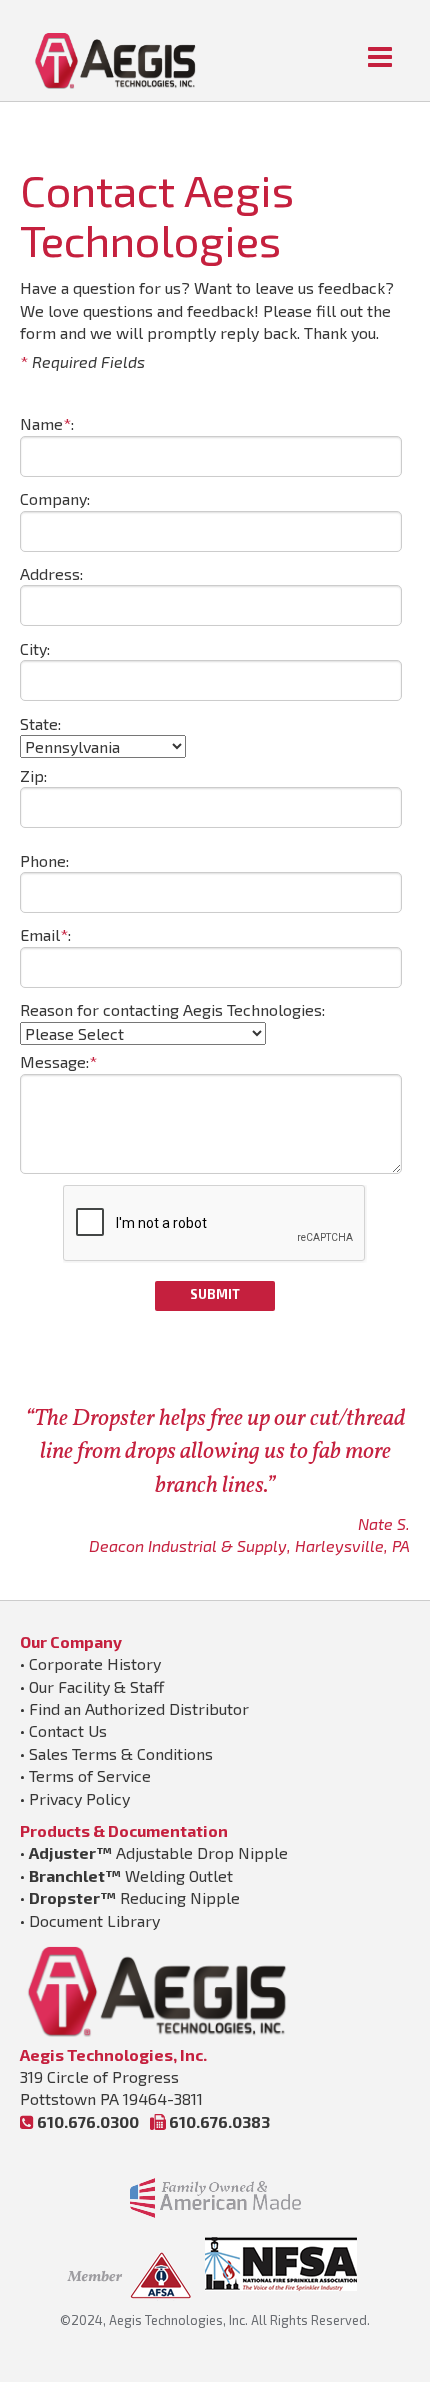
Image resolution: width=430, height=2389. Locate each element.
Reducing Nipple (134, 1897)
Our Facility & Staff (96, 1686)
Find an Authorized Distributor (139, 1708)
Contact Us (68, 1730)
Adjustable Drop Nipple (158, 1852)
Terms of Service (90, 1775)
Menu (380, 57)
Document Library (94, 1920)
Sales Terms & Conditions (121, 1753)
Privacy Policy (79, 1798)
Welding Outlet (131, 1875)
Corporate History (95, 1663)
